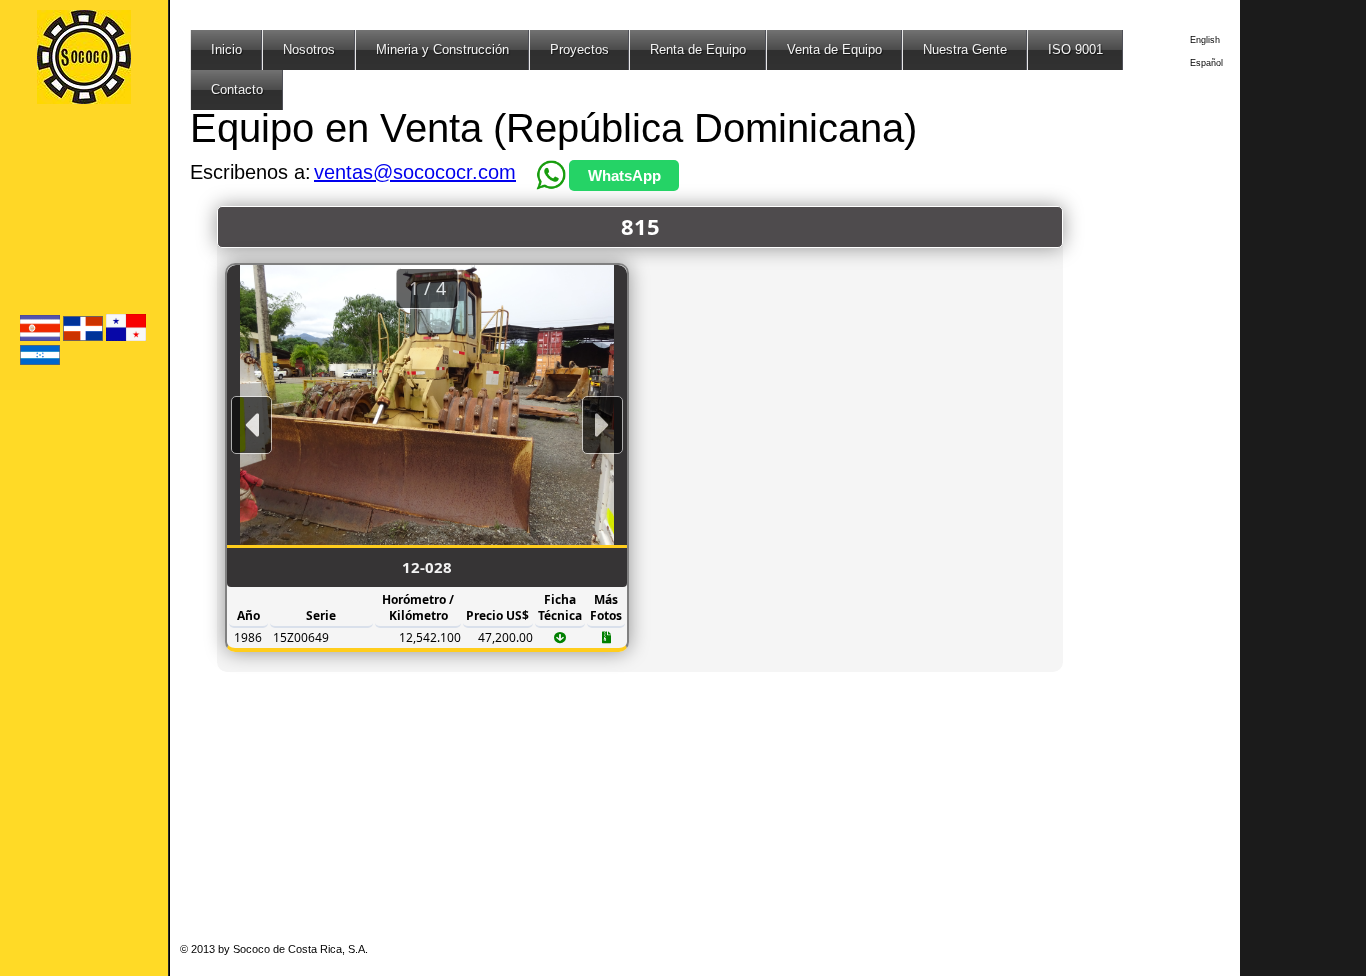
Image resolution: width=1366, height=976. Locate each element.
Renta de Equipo (698, 49)
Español (1206, 63)
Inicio (226, 49)
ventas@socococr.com (415, 172)
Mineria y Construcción (442, 49)
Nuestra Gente (965, 49)
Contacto (237, 89)
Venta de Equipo (834, 49)
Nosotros (309, 49)
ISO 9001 (1075, 49)
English (1205, 40)
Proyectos (579, 49)
